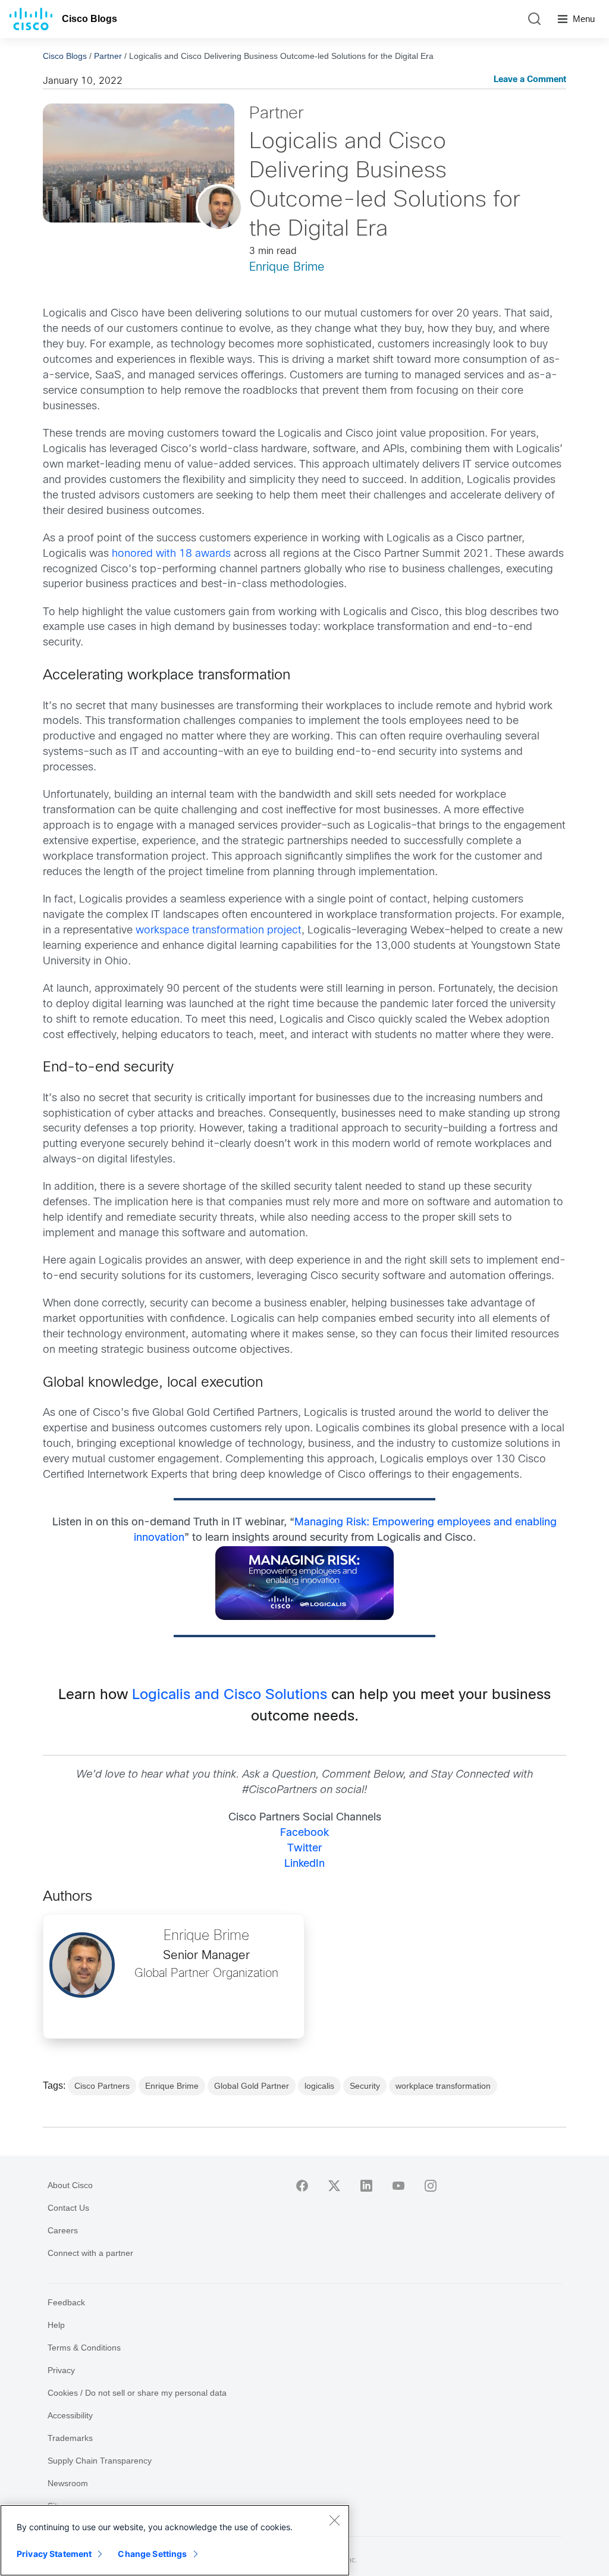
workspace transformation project (219, 931)
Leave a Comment (530, 80)
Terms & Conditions (84, 2348)
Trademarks (70, 2438)
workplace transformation (443, 2086)
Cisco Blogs (90, 19)
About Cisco (70, 2185)
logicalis (319, 2086)
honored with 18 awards (171, 554)
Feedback (66, 2302)
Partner (108, 56)
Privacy (61, 2370)
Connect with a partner (90, 2253)
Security (365, 2086)
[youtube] (398, 2186)
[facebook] (302, 2186)
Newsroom (68, 2483)
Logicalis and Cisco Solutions (230, 1696)
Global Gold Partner (252, 2086)
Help (56, 2325)
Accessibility (70, 2415)
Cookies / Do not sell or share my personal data (137, 2393)
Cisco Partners (102, 2086)
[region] (175, 2540)
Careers (63, 2230)
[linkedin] (366, 2186)
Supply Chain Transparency (100, 2461)
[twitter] (334, 2186)
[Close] (334, 2520)
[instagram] (431, 2186)
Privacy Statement (54, 2554)
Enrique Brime (287, 267)
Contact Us (68, 2208)
